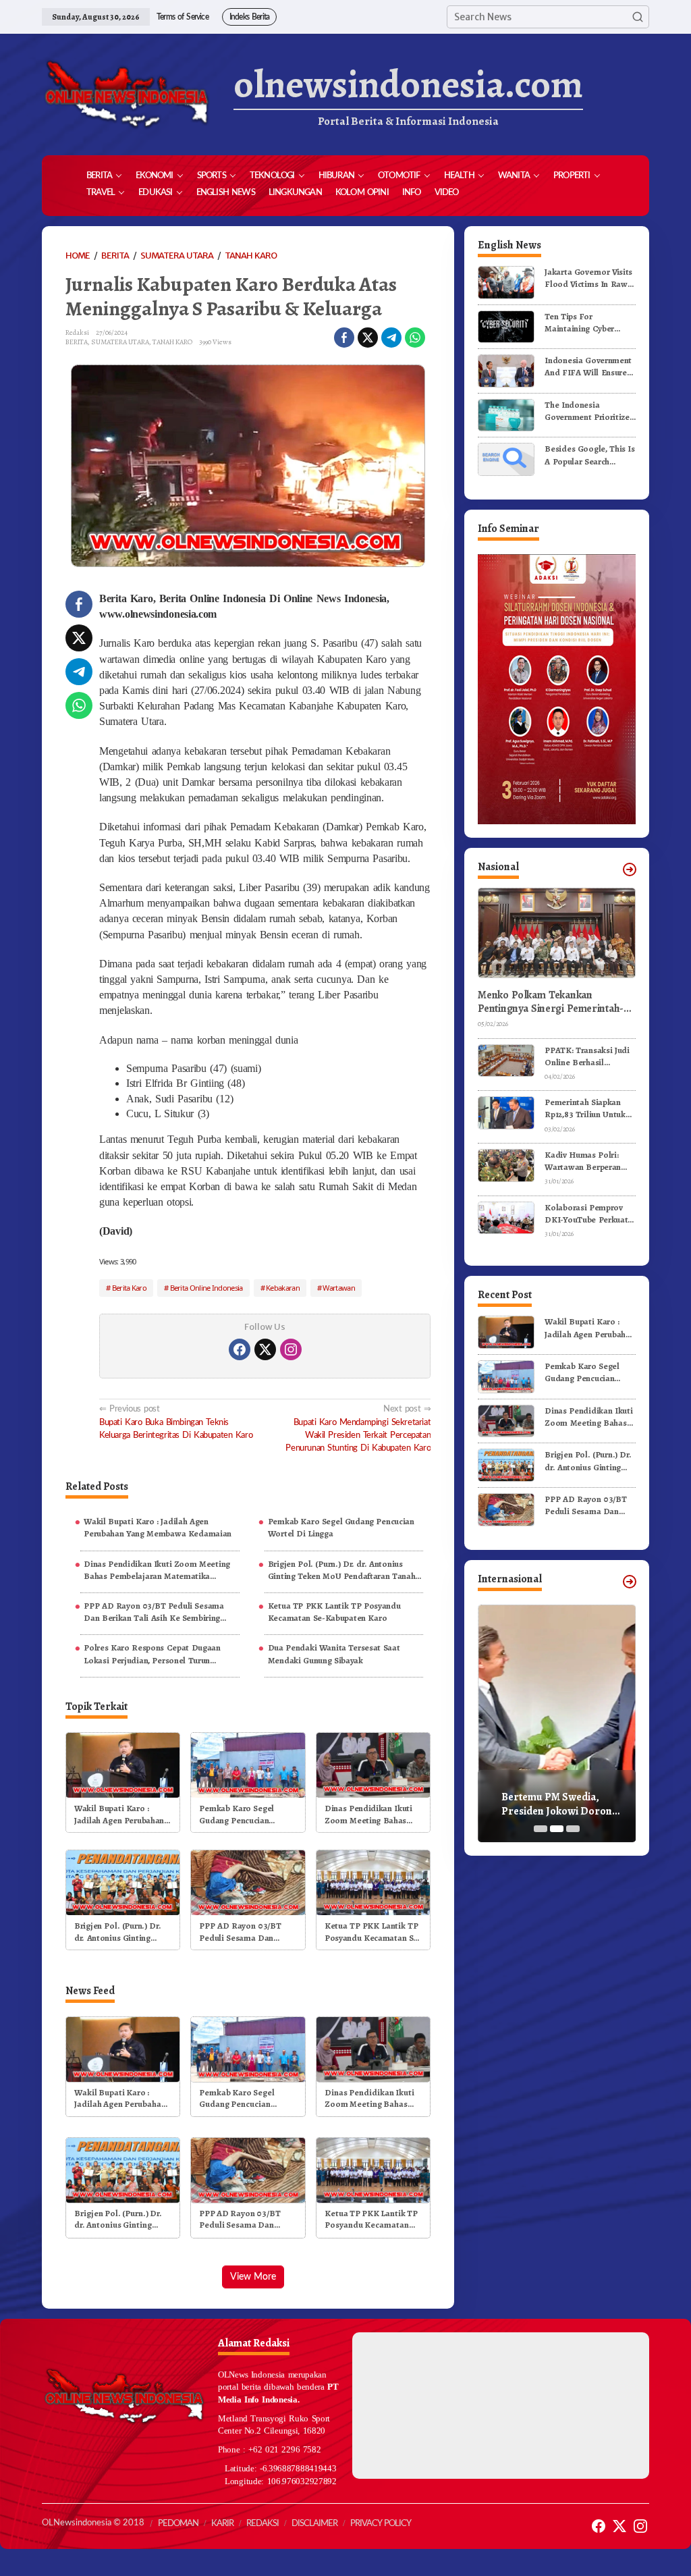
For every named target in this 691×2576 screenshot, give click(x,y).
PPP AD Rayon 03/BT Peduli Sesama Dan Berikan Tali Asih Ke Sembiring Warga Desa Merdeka (154, 1612)
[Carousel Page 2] (557, 1829)
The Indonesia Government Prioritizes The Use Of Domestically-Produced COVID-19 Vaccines (590, 411)
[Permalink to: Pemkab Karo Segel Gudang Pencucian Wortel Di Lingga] (248, 1764)
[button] (638, 17)
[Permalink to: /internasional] (630, 1582)
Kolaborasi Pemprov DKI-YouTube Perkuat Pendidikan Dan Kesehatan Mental (586, 1214)
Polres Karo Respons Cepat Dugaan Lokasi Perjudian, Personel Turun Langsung (152, 1654)
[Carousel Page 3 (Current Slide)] (573, 1829)
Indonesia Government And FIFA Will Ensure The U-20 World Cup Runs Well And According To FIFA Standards (588, 367)
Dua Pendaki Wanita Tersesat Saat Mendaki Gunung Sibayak (334, 1654)
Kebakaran (283, 1288)
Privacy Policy (381, 2524)
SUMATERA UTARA (120, 342)
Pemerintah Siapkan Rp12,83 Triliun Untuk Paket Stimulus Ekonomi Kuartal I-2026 (585, 1108)
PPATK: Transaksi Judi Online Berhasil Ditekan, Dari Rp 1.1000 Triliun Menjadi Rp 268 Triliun (590, 1056)
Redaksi (262, 2524)
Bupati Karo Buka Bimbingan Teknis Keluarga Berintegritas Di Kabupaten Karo (176, 1422)
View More (253, 2277)
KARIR (222, 2524)
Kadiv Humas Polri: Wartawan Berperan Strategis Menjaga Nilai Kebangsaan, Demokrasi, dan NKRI (589, 1161)
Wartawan (338, 1288)
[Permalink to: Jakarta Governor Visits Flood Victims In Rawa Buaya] (506, 282)
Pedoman (178, 2524)
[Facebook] (240, 1349)
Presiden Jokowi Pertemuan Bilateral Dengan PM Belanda (549, 1804)
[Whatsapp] (415, 338)
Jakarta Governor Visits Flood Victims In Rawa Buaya (588, 278)
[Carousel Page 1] (541, 1829)
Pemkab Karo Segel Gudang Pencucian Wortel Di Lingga (341, 1527)
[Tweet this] (368, 338)
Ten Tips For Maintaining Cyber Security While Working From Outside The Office (589, 323)
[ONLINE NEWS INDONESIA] (126, 95)
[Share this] (344, 338)
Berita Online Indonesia (206, 1288)
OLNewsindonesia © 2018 (93, 2523)
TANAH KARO (172, 342)
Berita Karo (129, 1288)
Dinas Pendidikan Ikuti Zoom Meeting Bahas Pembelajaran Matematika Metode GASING (157, 1570)
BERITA (77, 342)
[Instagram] (291, 1349)
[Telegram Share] (391, 338)
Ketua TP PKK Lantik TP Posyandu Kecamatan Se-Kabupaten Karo (334, 1612)
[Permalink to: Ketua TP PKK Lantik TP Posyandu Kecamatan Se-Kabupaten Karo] (373, 1882)
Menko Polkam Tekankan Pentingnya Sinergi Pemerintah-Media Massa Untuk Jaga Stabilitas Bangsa (555, 1002)
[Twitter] (265, 1349)
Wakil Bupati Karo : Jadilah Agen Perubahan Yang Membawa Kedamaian (158, 1527)
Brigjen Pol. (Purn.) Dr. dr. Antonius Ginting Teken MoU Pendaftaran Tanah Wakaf (342, 1570)
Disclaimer (314, 2524)
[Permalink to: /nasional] (630, 869)
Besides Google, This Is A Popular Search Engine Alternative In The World (590, 455)
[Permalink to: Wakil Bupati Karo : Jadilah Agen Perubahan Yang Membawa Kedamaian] (123, 1764)
